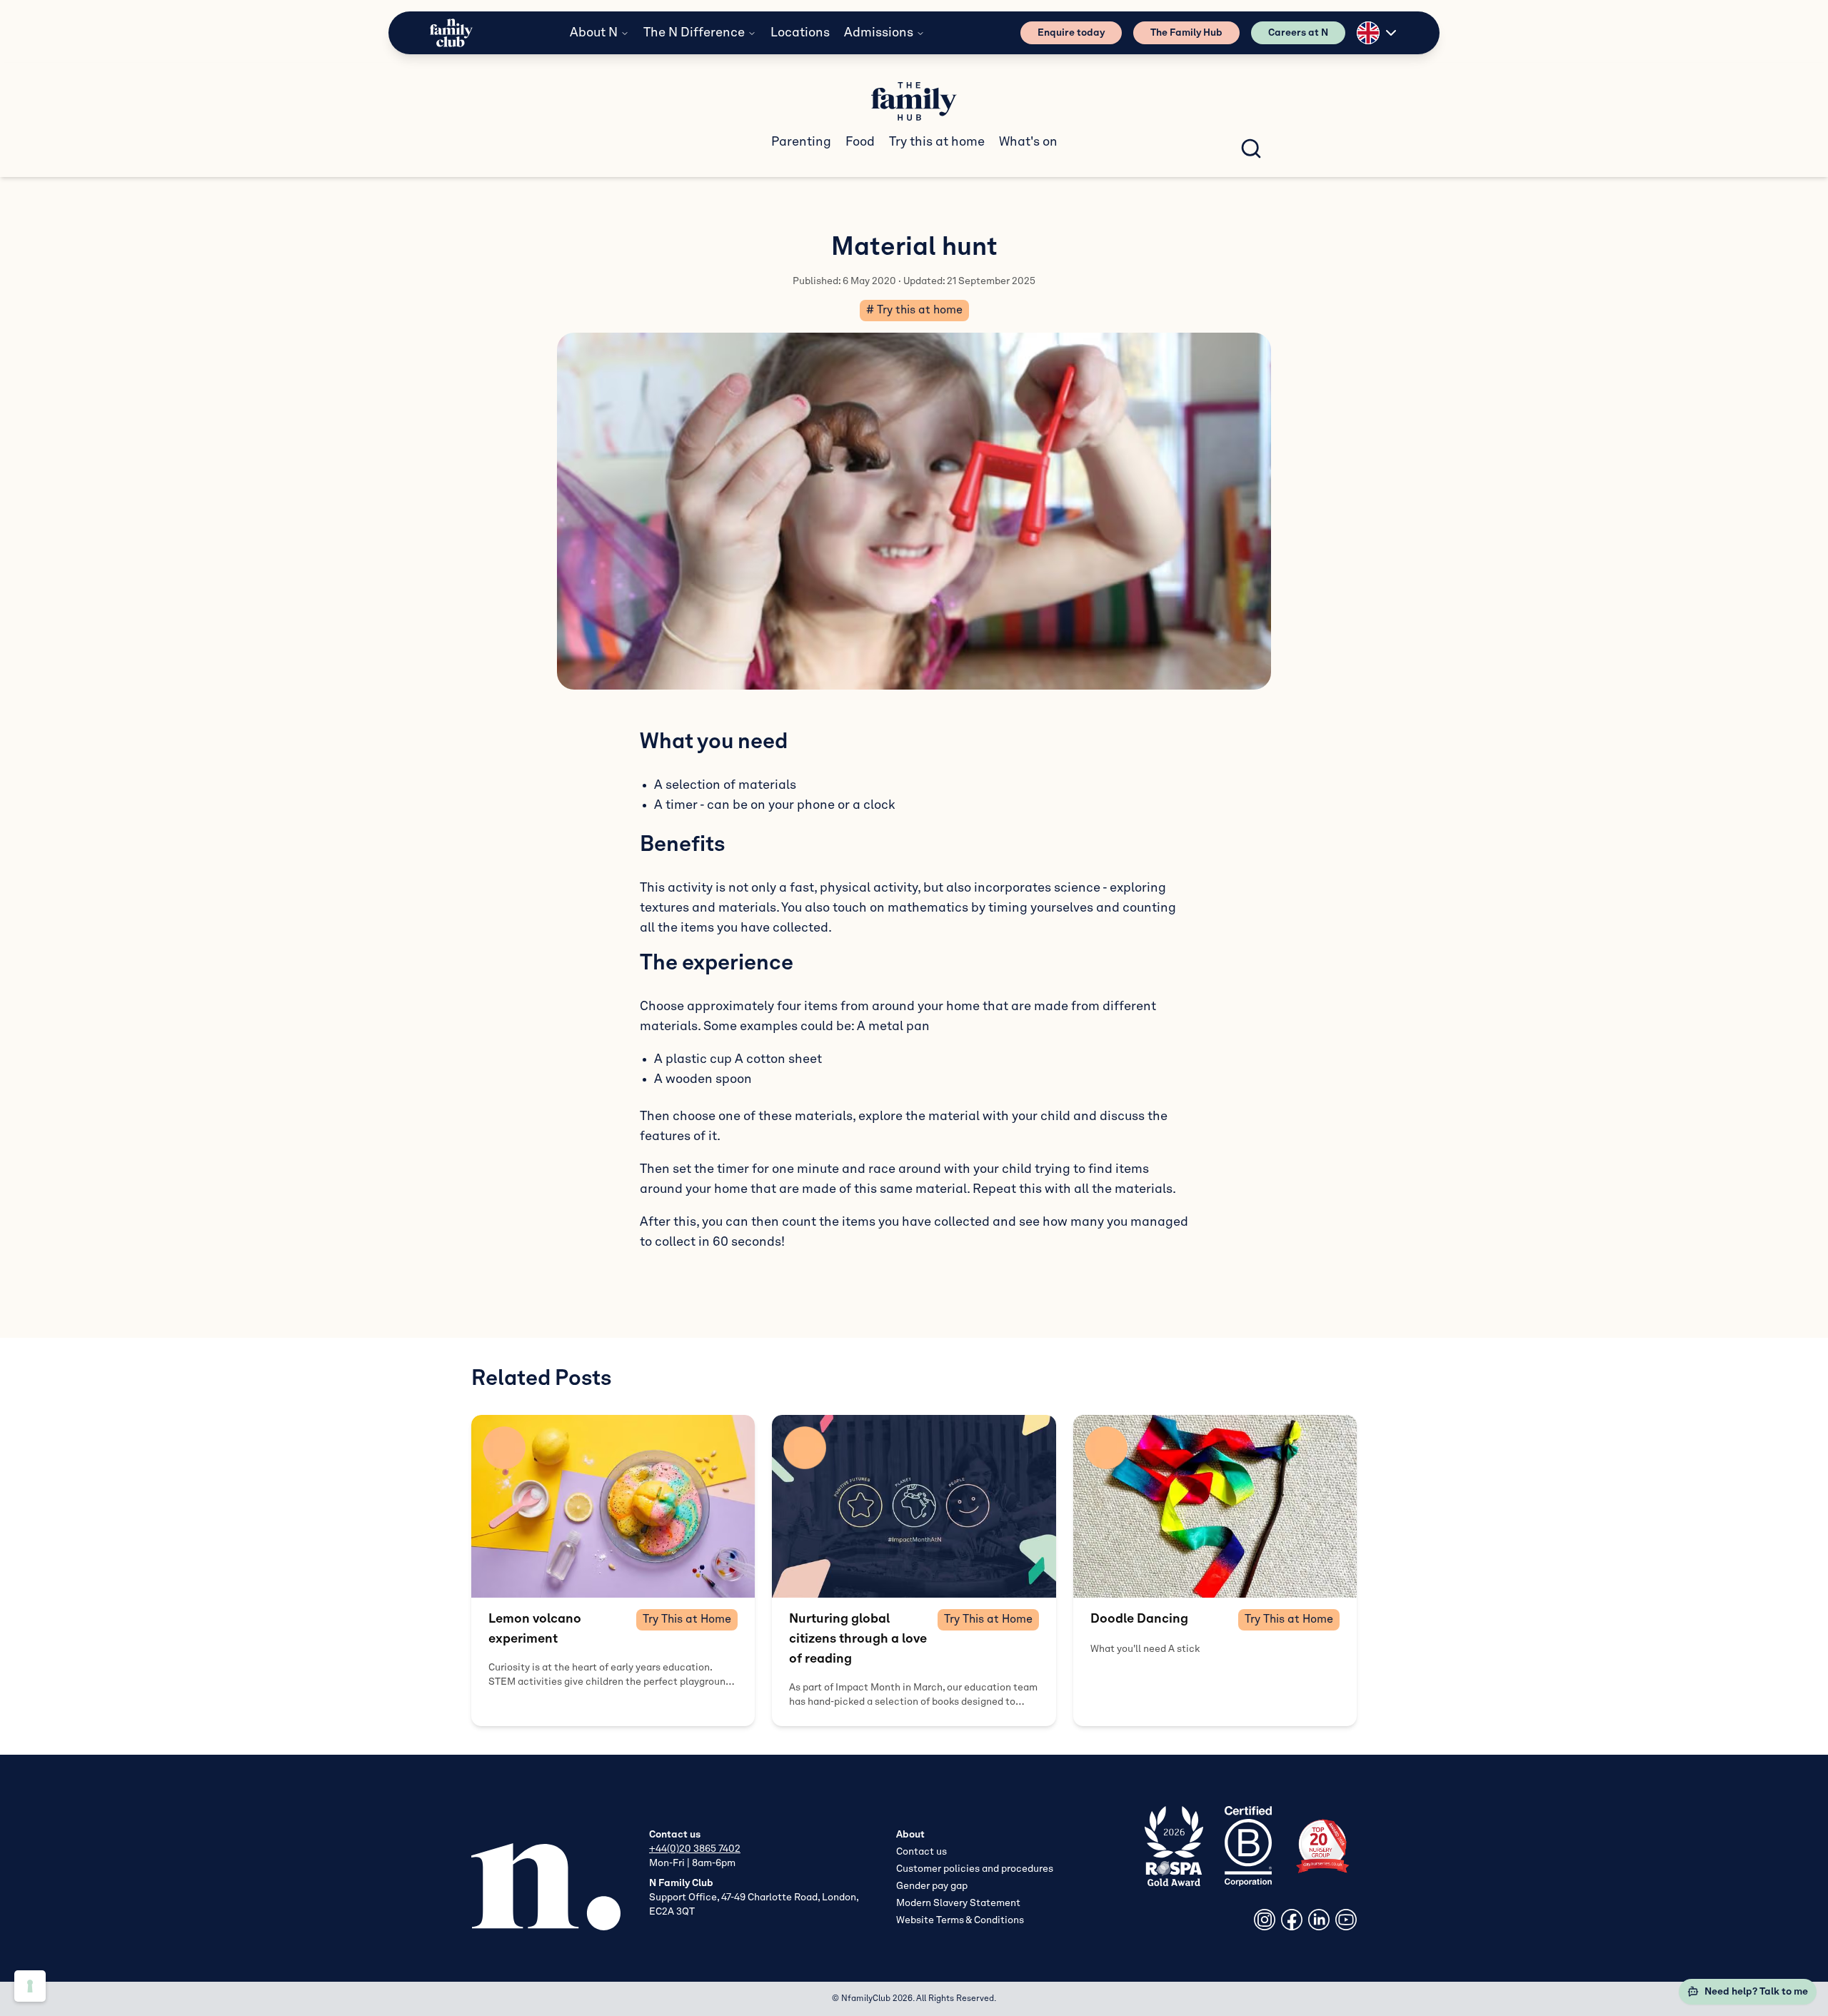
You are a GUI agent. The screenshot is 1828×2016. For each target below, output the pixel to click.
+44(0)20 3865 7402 (695, 1849)
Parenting (801, 142)
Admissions (879, 33)
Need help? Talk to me (1756, 1992)
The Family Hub (1186, 33)
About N (594, 33)
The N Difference (694, 33)
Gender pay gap (932, 1886)
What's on (1028, 142)
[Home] (451, 33)
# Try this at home (914, 311)
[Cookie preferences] (30, 1986)
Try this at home (937, 142)
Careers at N (1298, 33)
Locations (800, 33)
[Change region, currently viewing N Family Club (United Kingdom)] (1378, 33)
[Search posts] (1251, 148)
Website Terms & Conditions (960, 1920)
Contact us (921, 1852)
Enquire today (1071, 33)
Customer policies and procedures (975, 1869)
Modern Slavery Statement (958, 1903)
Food (860, 142)
